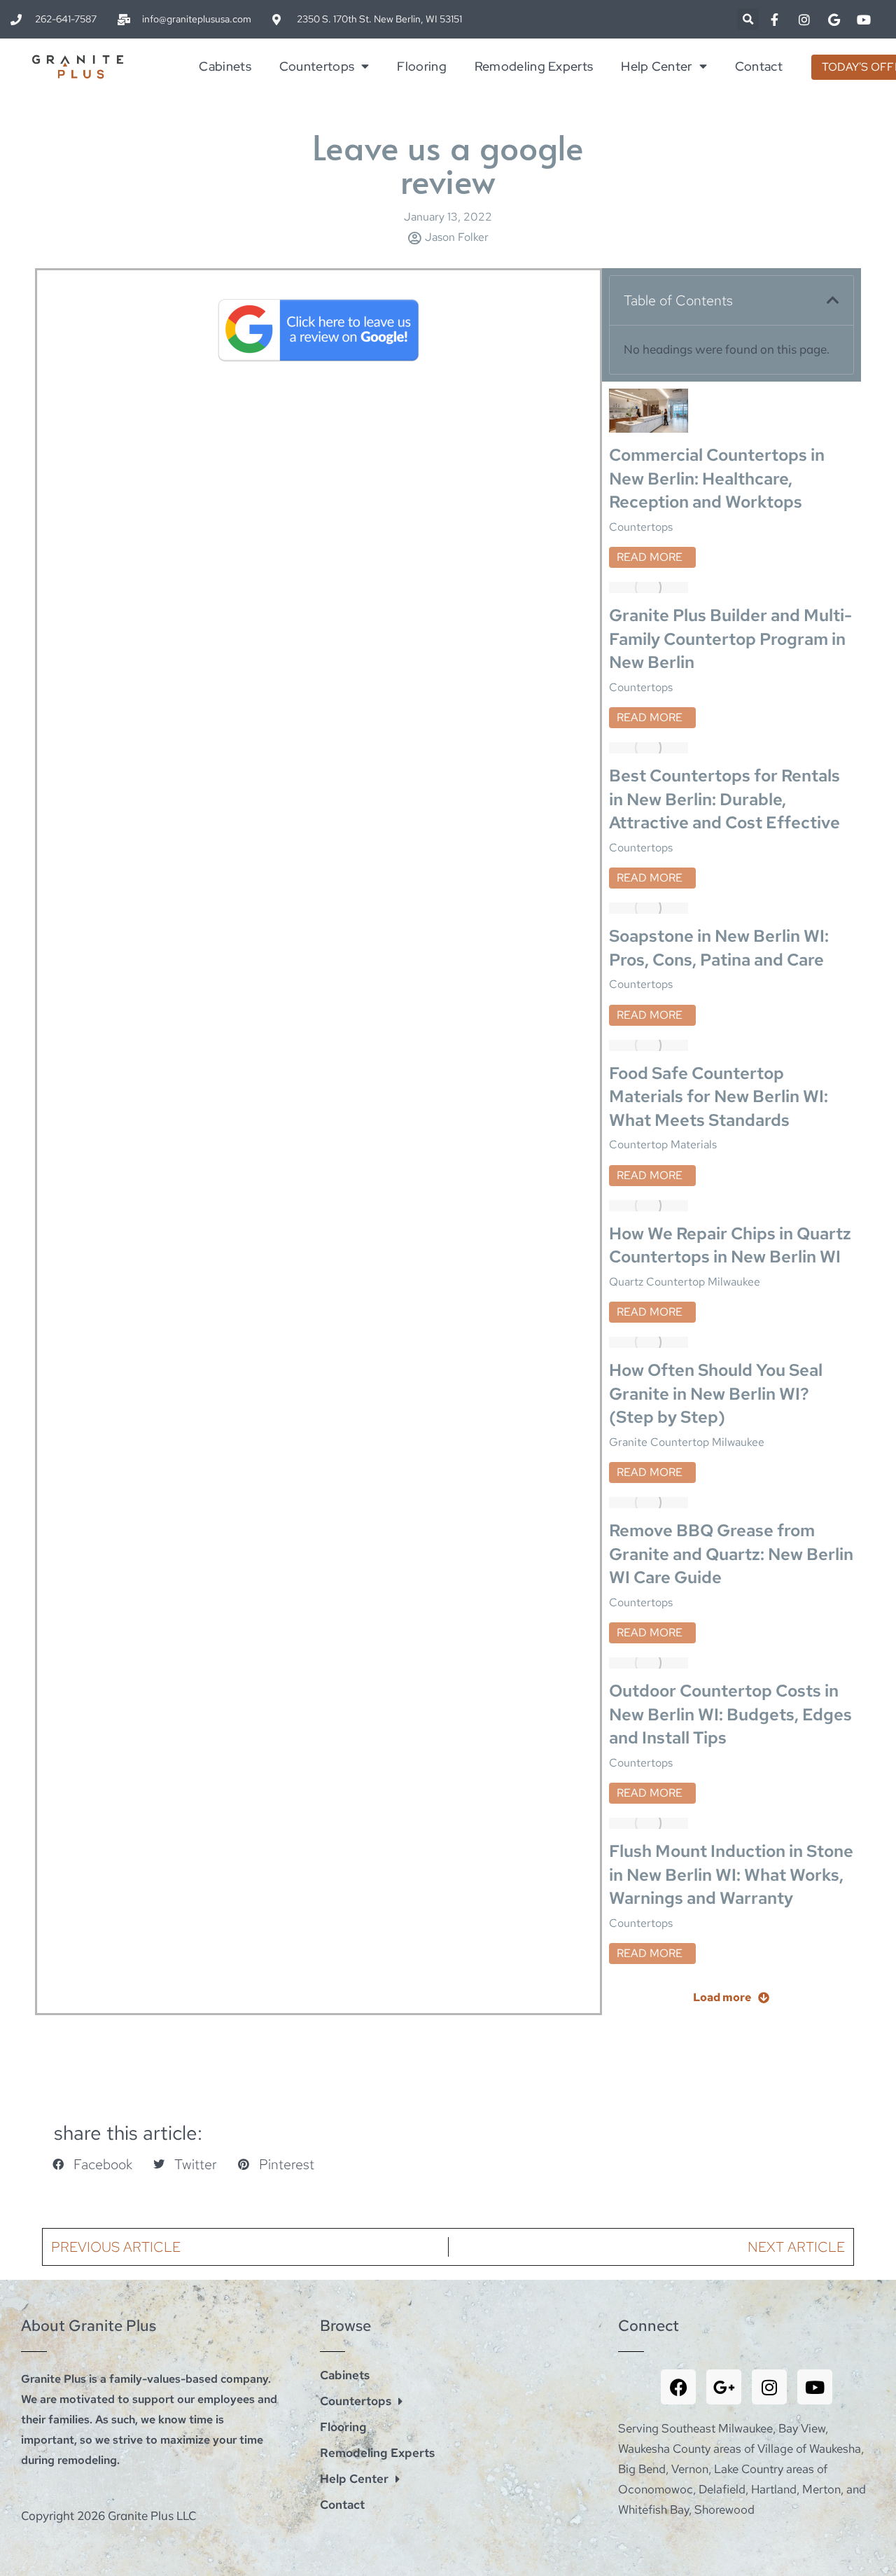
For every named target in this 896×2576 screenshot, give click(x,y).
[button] (748, 19)
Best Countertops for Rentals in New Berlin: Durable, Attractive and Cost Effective (724, 799)
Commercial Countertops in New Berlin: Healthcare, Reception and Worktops (717, 478)
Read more (650, 557)
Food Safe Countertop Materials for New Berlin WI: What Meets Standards (719, 1096)
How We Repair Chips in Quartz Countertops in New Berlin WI (730, 1245)
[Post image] (649, 411)
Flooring (421, 66)
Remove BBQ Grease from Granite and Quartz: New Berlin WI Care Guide (731, 1554)
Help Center (656, 66)
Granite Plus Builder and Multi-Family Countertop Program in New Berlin (730, 639)
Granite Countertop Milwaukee (687, 1442)
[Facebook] (678, 2387)
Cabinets (225, 66)
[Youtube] (815, 2387)
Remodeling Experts (534, 66)
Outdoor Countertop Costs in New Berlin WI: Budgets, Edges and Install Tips (730, 1714)
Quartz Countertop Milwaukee (685, 1282)
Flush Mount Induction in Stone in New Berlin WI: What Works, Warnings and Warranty (731, 1874)
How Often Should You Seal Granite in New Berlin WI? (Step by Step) (716, 1393)
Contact (759, 66)
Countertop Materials (663, 1144)
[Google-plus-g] (724, 2387)
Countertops (317, 66)
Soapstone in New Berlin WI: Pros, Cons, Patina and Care (719, 948)
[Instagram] (769, 2387)
